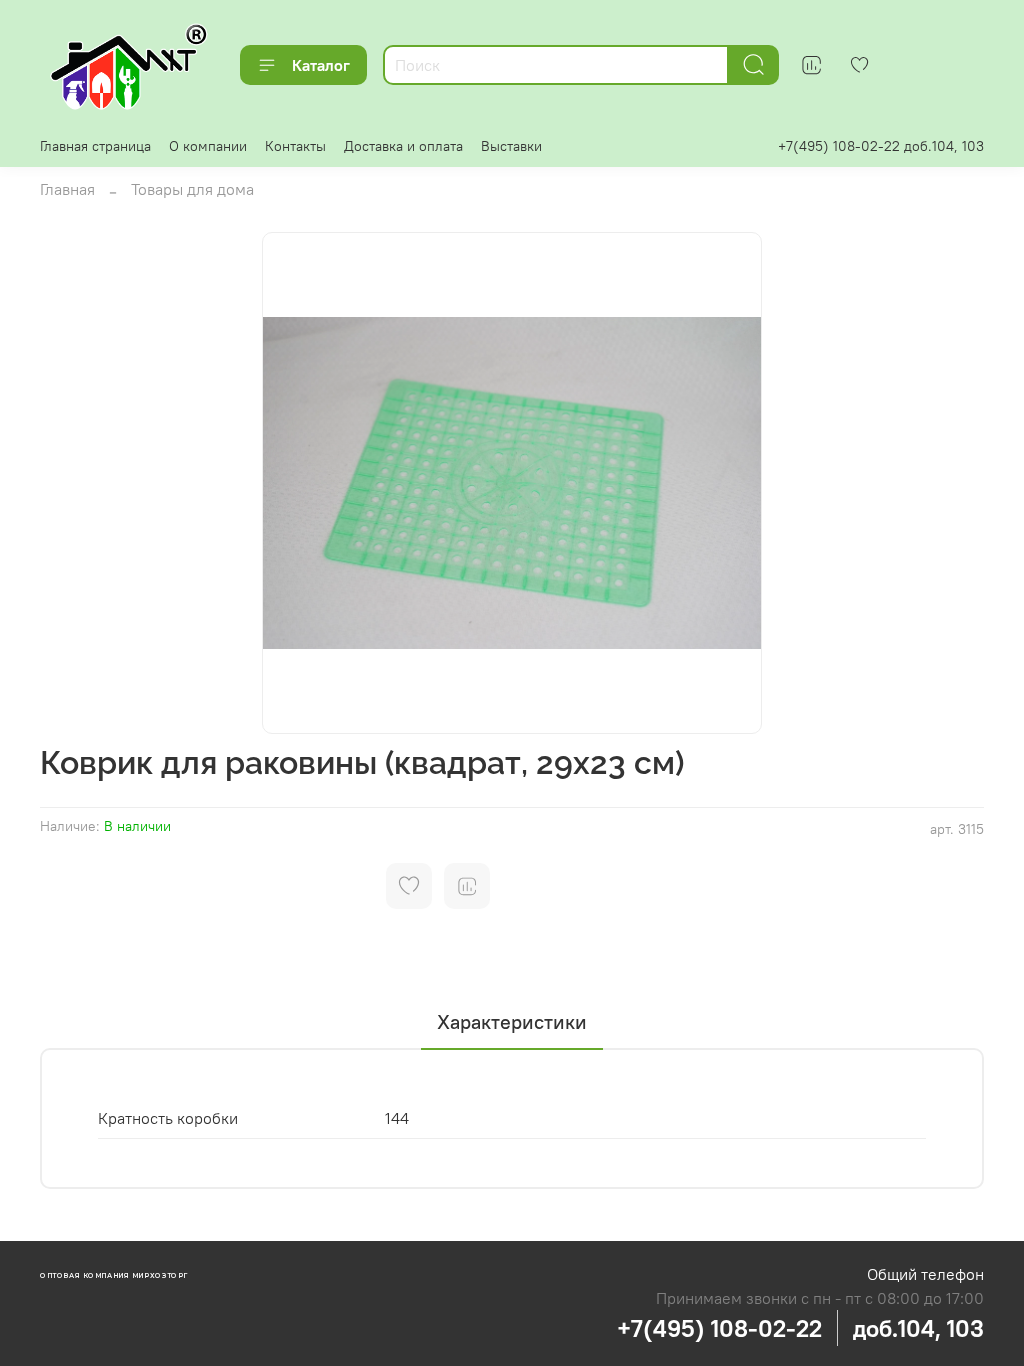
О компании (208, 146)
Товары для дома (192, 189)
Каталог (321, 65)
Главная (67, 189)
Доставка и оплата (403, 146)
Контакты (295, 146)
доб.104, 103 (918, 1328)
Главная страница (95, 146)
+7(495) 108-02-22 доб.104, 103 (881, 146)
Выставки (511, 146)
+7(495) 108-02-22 (719, 1328)
